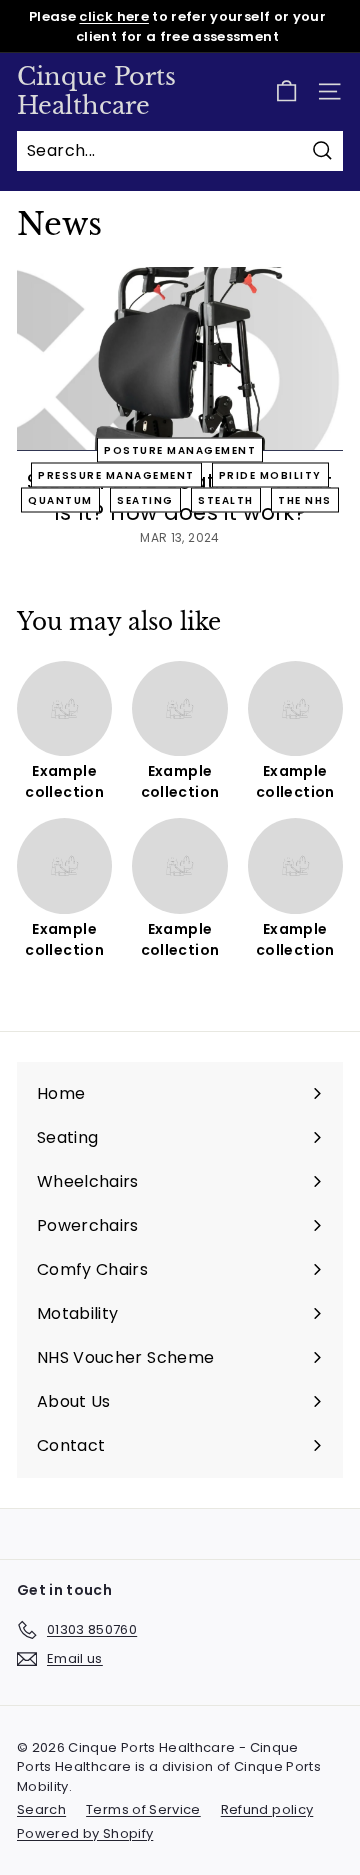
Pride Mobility (270, 474)
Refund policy (267, 1809)
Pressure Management (116, 474)
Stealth (226, 499)
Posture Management (180, 449)
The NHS (305, 499)
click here (114, 16)
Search (41, 1809)
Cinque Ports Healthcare (96, 91)
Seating (145, 499)
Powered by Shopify (85, 1833)
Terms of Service (143, 1809)
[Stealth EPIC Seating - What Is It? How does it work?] (180, 358)
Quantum (60, 499)
